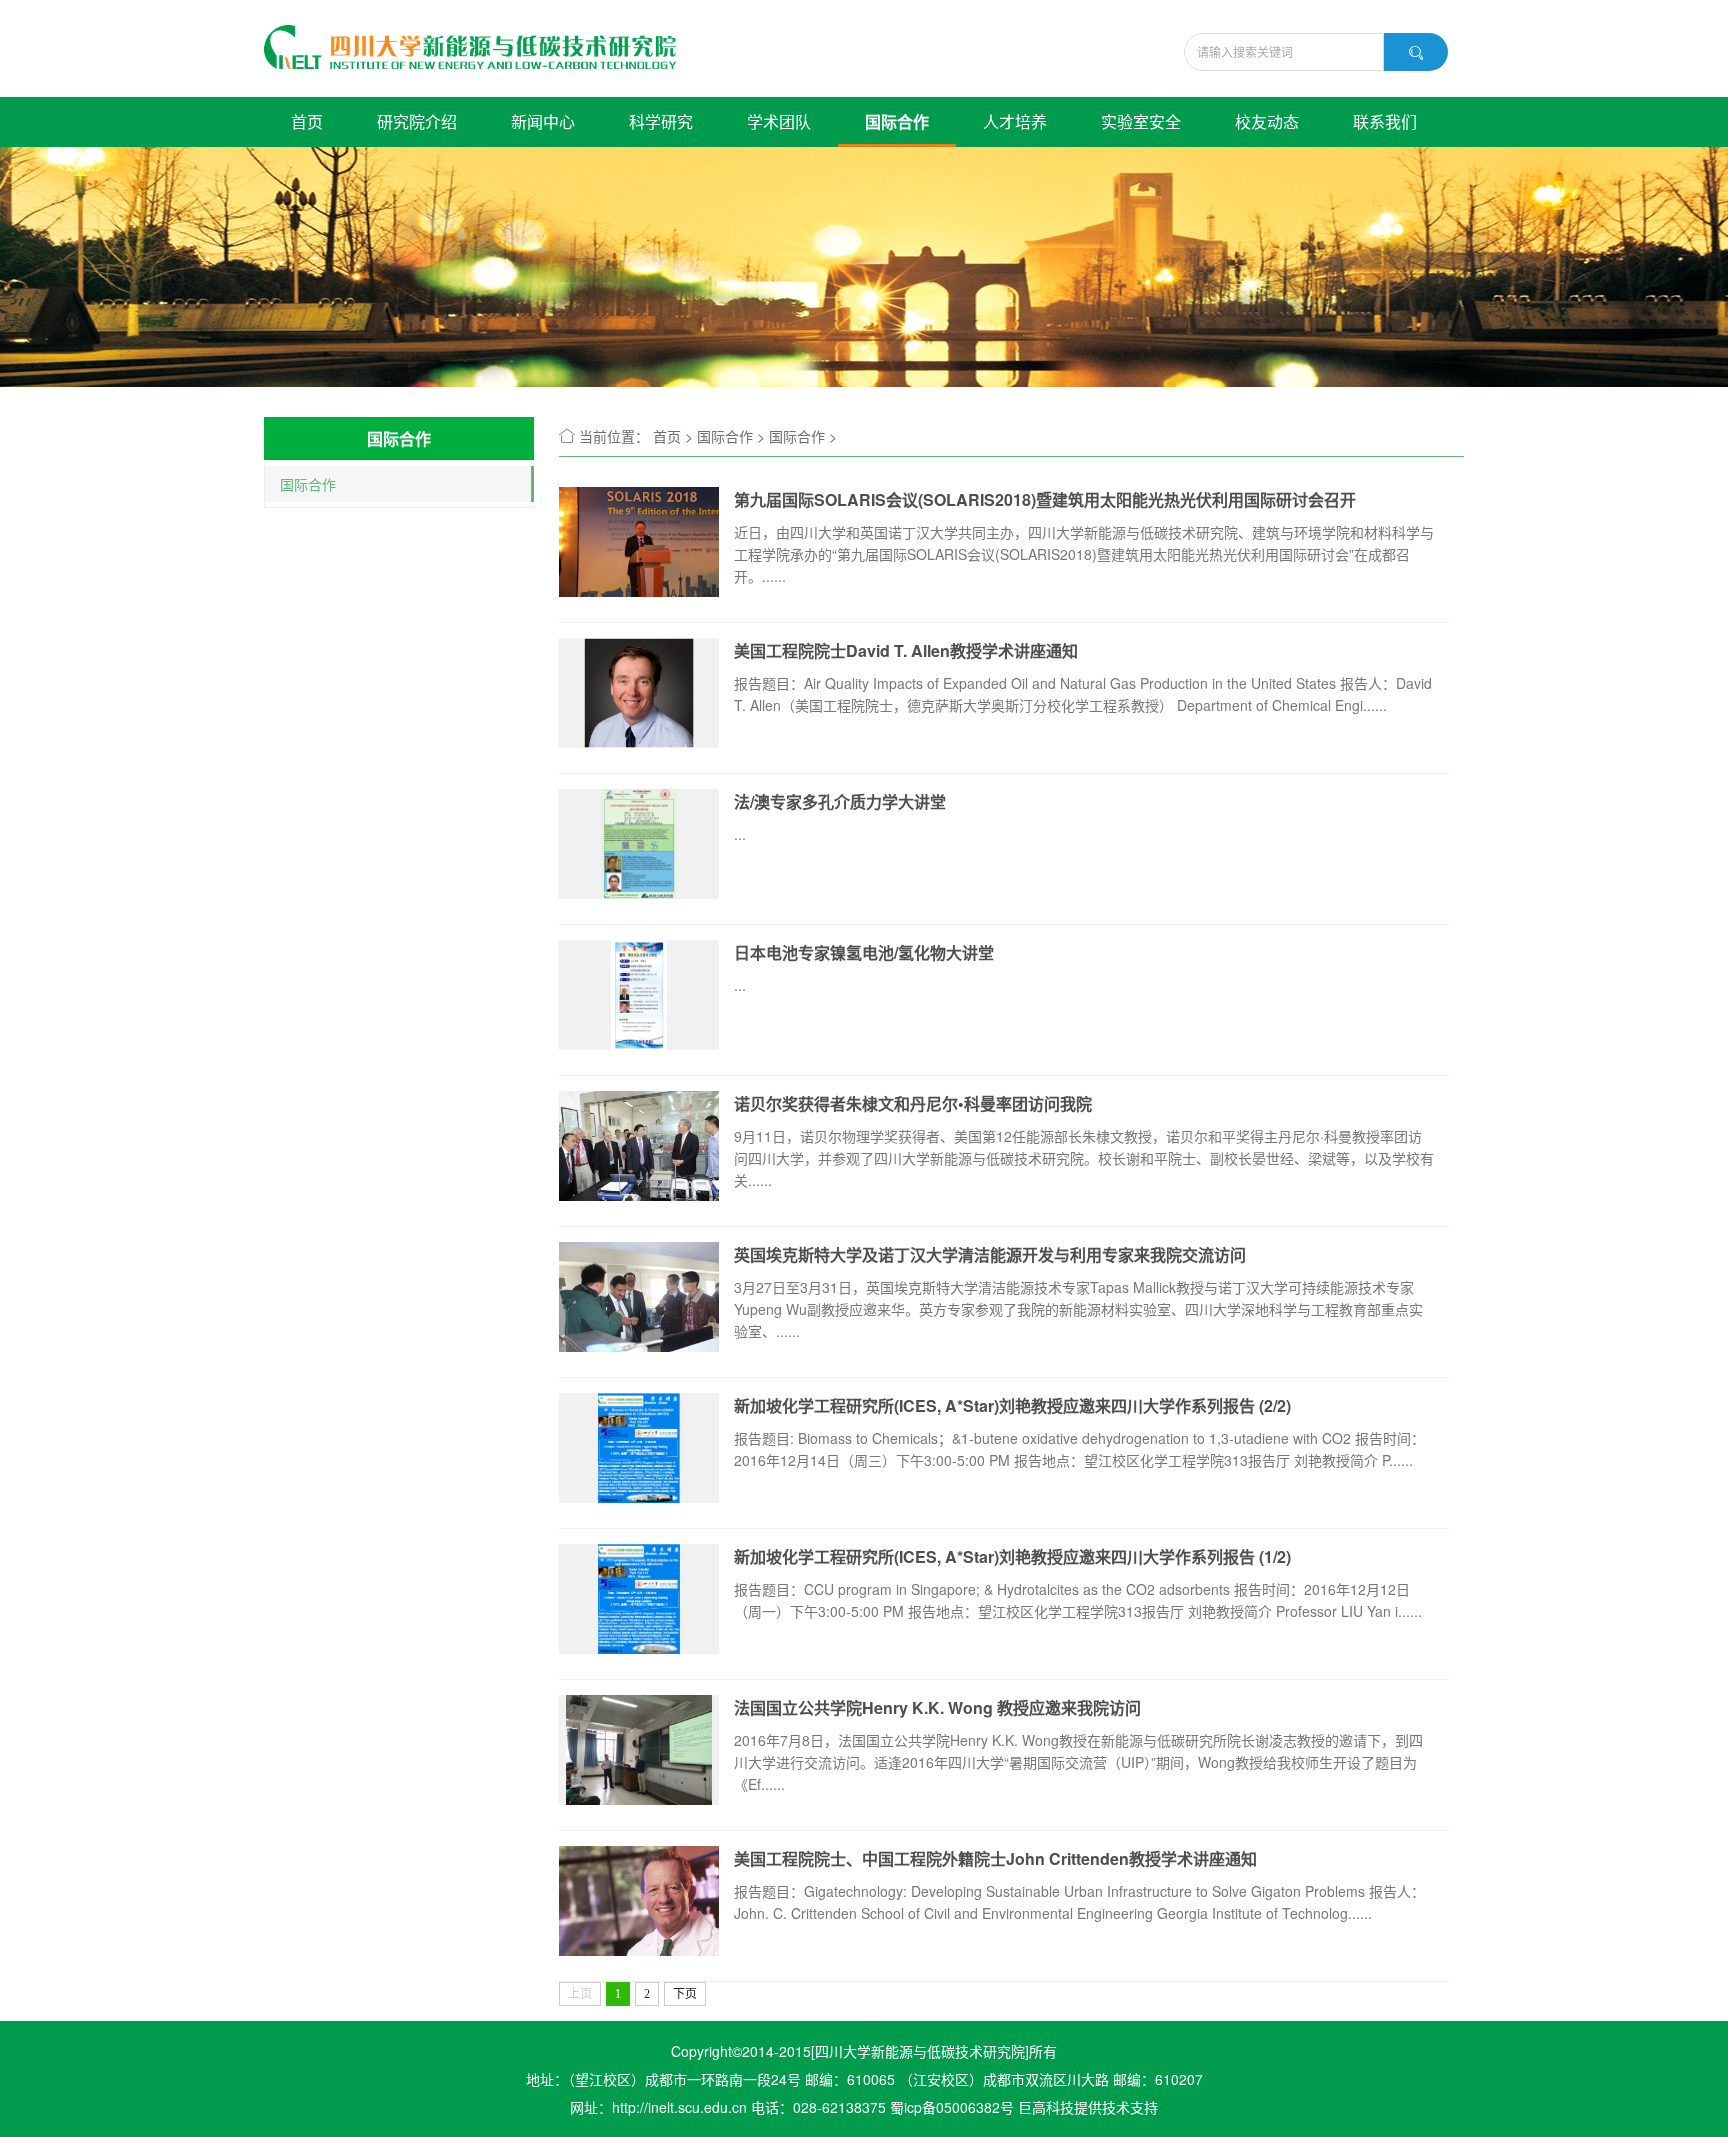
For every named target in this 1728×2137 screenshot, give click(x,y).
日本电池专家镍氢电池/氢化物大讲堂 (864, 952)
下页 (685, 1994)
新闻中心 (543, 121)
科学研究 (661, 121)
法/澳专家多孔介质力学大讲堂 (840, 801)
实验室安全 (1141, 121)
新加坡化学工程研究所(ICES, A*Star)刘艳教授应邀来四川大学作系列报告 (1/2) (1012, 1556)
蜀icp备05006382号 (952, 2107)
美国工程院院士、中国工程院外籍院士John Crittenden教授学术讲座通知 (995, 1858)
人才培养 (1015, 121)
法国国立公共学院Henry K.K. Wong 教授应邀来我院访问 (937, 1707)
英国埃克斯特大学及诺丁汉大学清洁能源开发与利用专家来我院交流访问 (990, 1254)
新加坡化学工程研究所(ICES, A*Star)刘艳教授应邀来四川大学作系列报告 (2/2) (1012, 1405)
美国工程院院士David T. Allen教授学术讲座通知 (906, 650)
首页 (307, 121)
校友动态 (1267, 121)
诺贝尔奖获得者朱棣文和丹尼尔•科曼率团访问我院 (913, 1103)
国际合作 (897, 121)
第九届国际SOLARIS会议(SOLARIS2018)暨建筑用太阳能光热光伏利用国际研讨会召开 (1045, 499)
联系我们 (1385, 121)
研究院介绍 (417, 121)
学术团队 (779, 121)
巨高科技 (1046, 2107)
